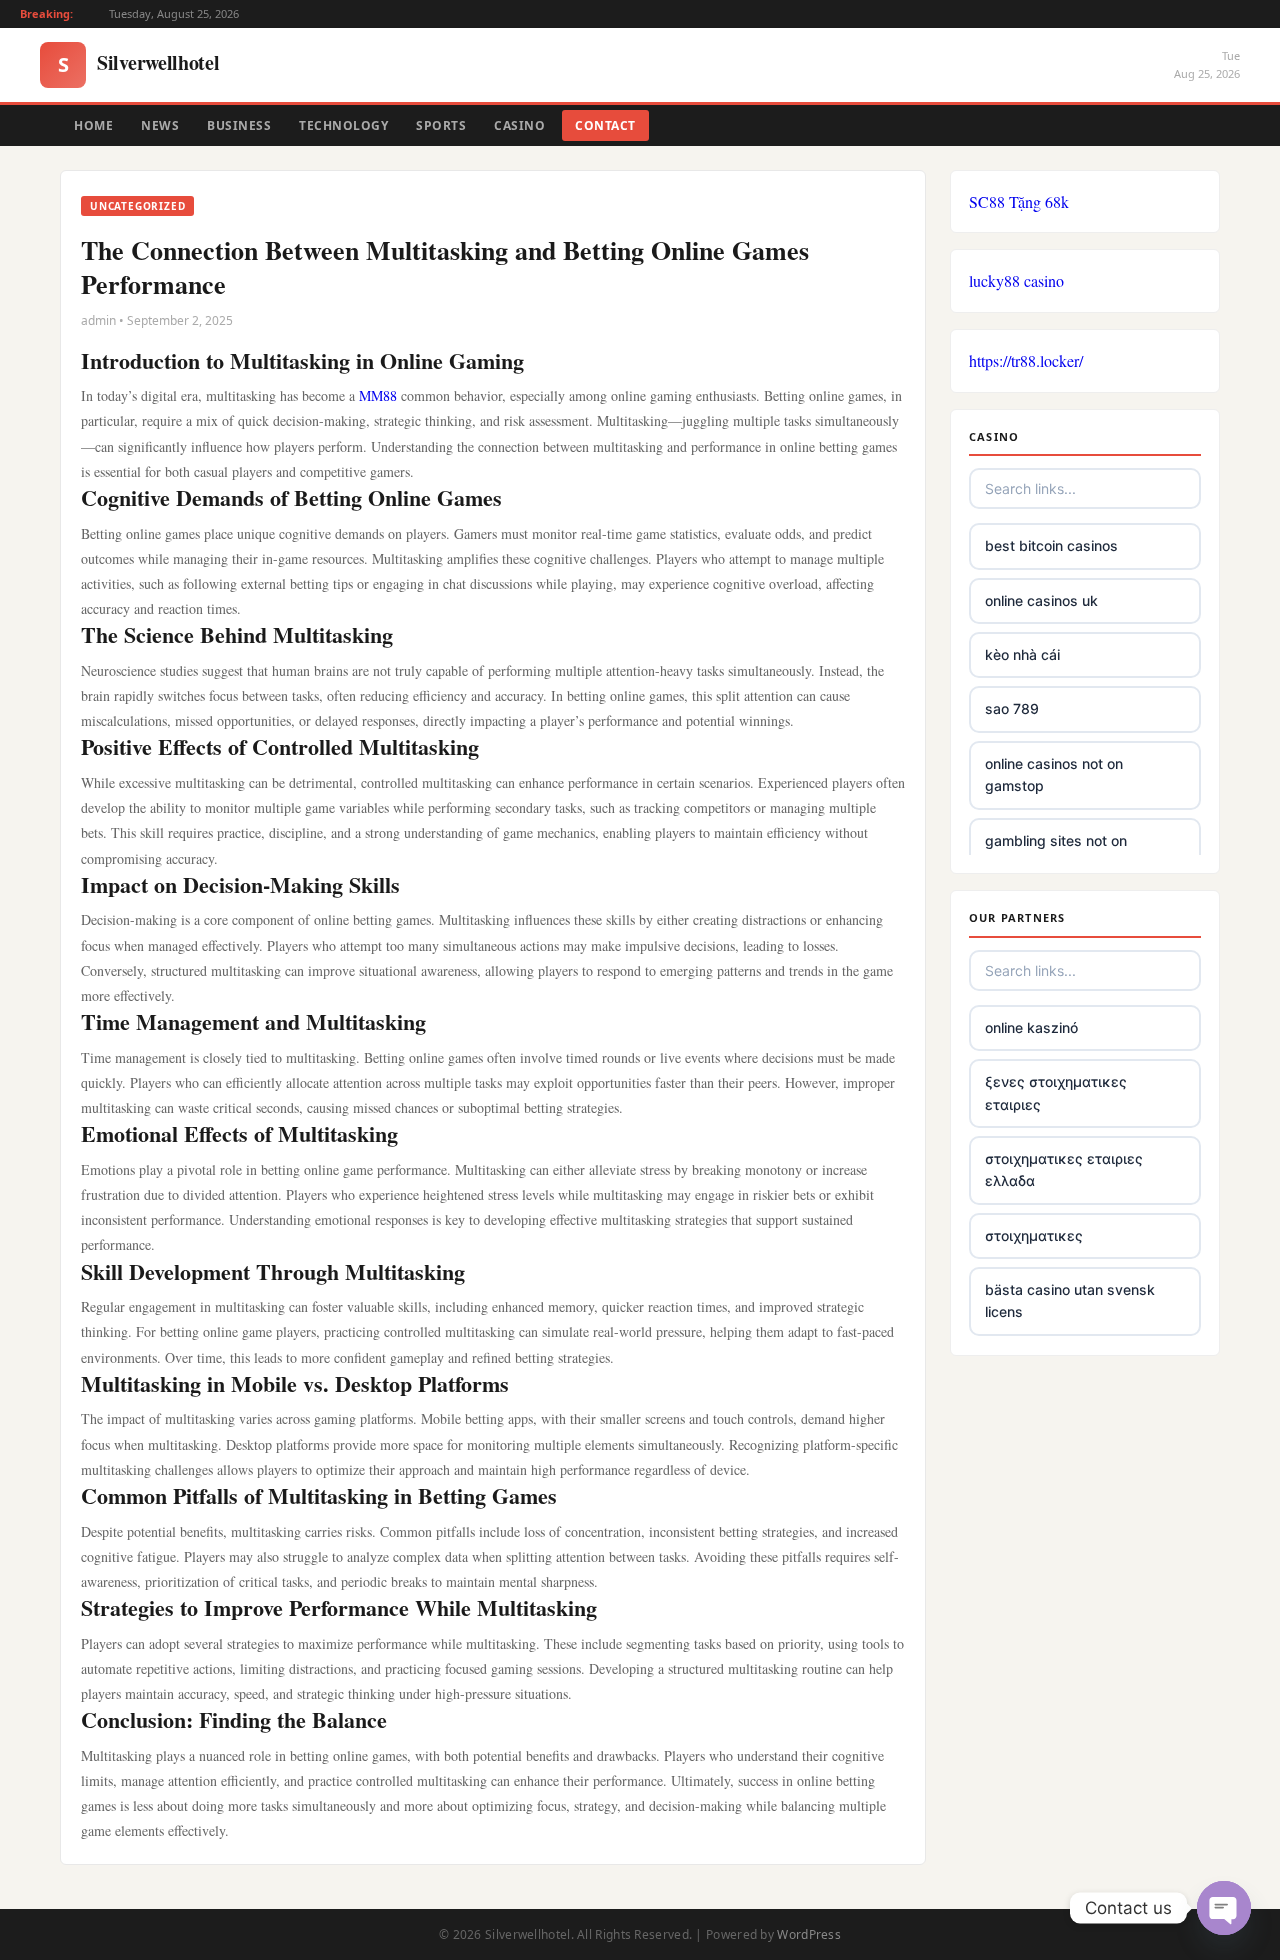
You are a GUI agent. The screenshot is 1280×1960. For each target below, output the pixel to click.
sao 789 (1012, 708)
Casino (519, 125)
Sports (441, 125)
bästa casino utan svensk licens (1070, 1300)
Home (93, 125)
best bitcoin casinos (1051, 545)
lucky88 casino (1016, 280)
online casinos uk (1041, 600)
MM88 (380, 395)
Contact (605, 125)
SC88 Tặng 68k (1019, 201)
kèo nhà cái (1022, 654)
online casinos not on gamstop (1054, 774)
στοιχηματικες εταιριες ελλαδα (1064, 1169)
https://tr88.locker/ (1026, 360)
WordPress (809, 1934)
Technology (343, 125)
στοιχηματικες (1034, 1235)
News (160, 125)
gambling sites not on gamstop (1056, 851)
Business (239, 125)
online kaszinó (1031, 1027)
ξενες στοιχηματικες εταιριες (1056, 1092)
